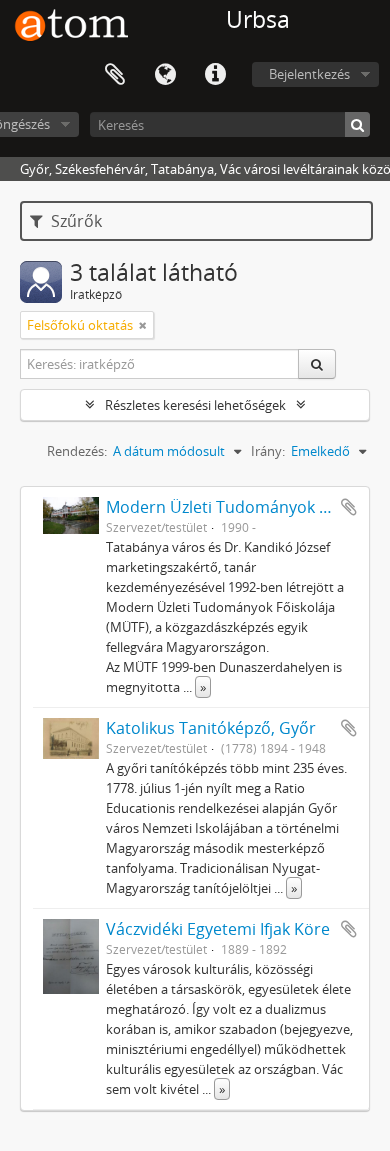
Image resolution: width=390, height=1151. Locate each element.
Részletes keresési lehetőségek (195, 405)
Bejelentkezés (309, 74)
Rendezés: (77, 451)
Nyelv (165, 75)
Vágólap (115, 75)
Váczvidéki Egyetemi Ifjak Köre (218, 929)
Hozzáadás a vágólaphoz (349, 507)
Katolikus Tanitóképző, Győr (211, 728)
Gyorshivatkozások (215, 75)
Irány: (268, 451)
